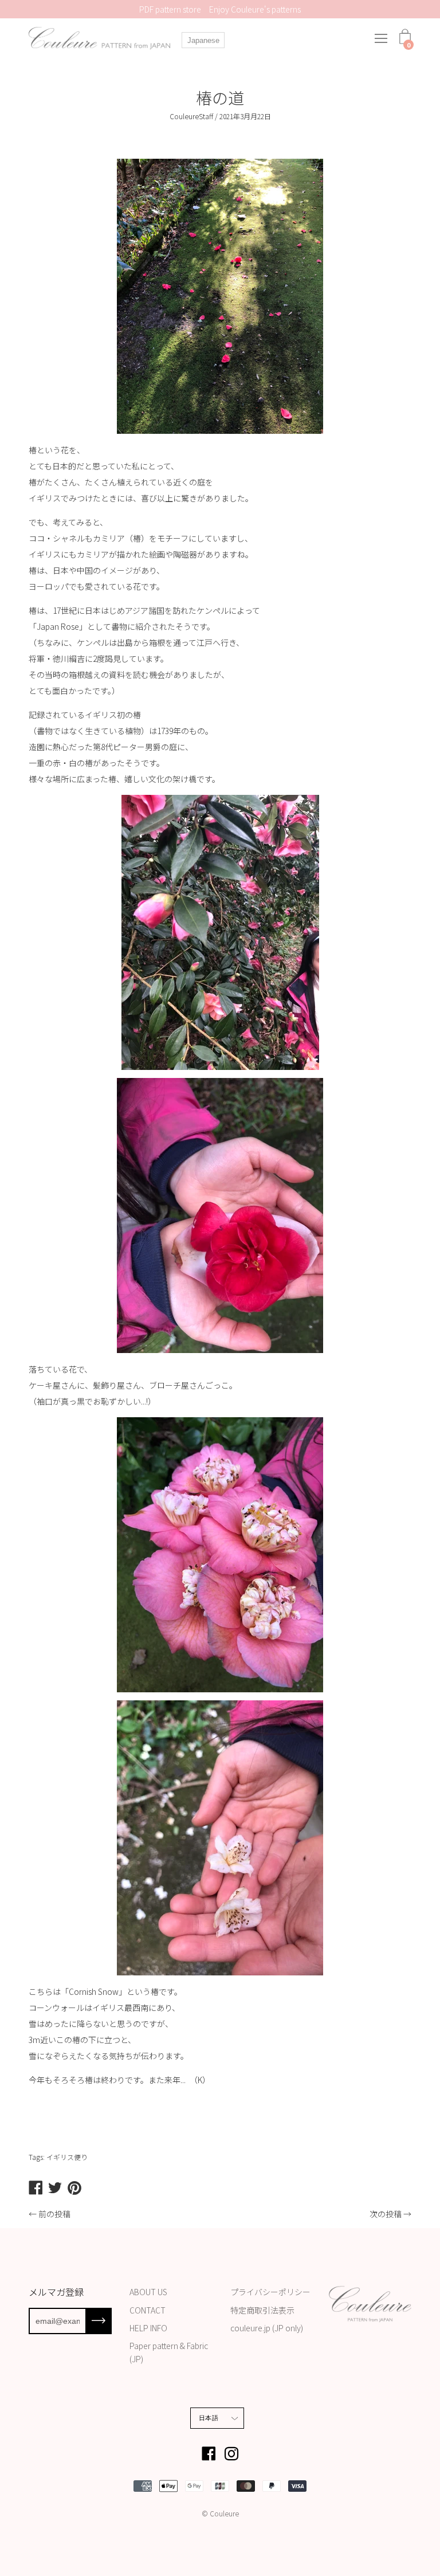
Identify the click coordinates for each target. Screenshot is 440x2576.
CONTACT (148, 2310)
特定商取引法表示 (262, 2310)
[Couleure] (100, 38)
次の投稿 (386, 2214)
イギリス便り (67, 2157)
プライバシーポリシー (270, 2292)
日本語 (209, 2418)
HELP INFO (148, 2328)
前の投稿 (54, 2214)
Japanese (203, 40)
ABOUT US (148, 2292)
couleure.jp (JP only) (267, 2328)
